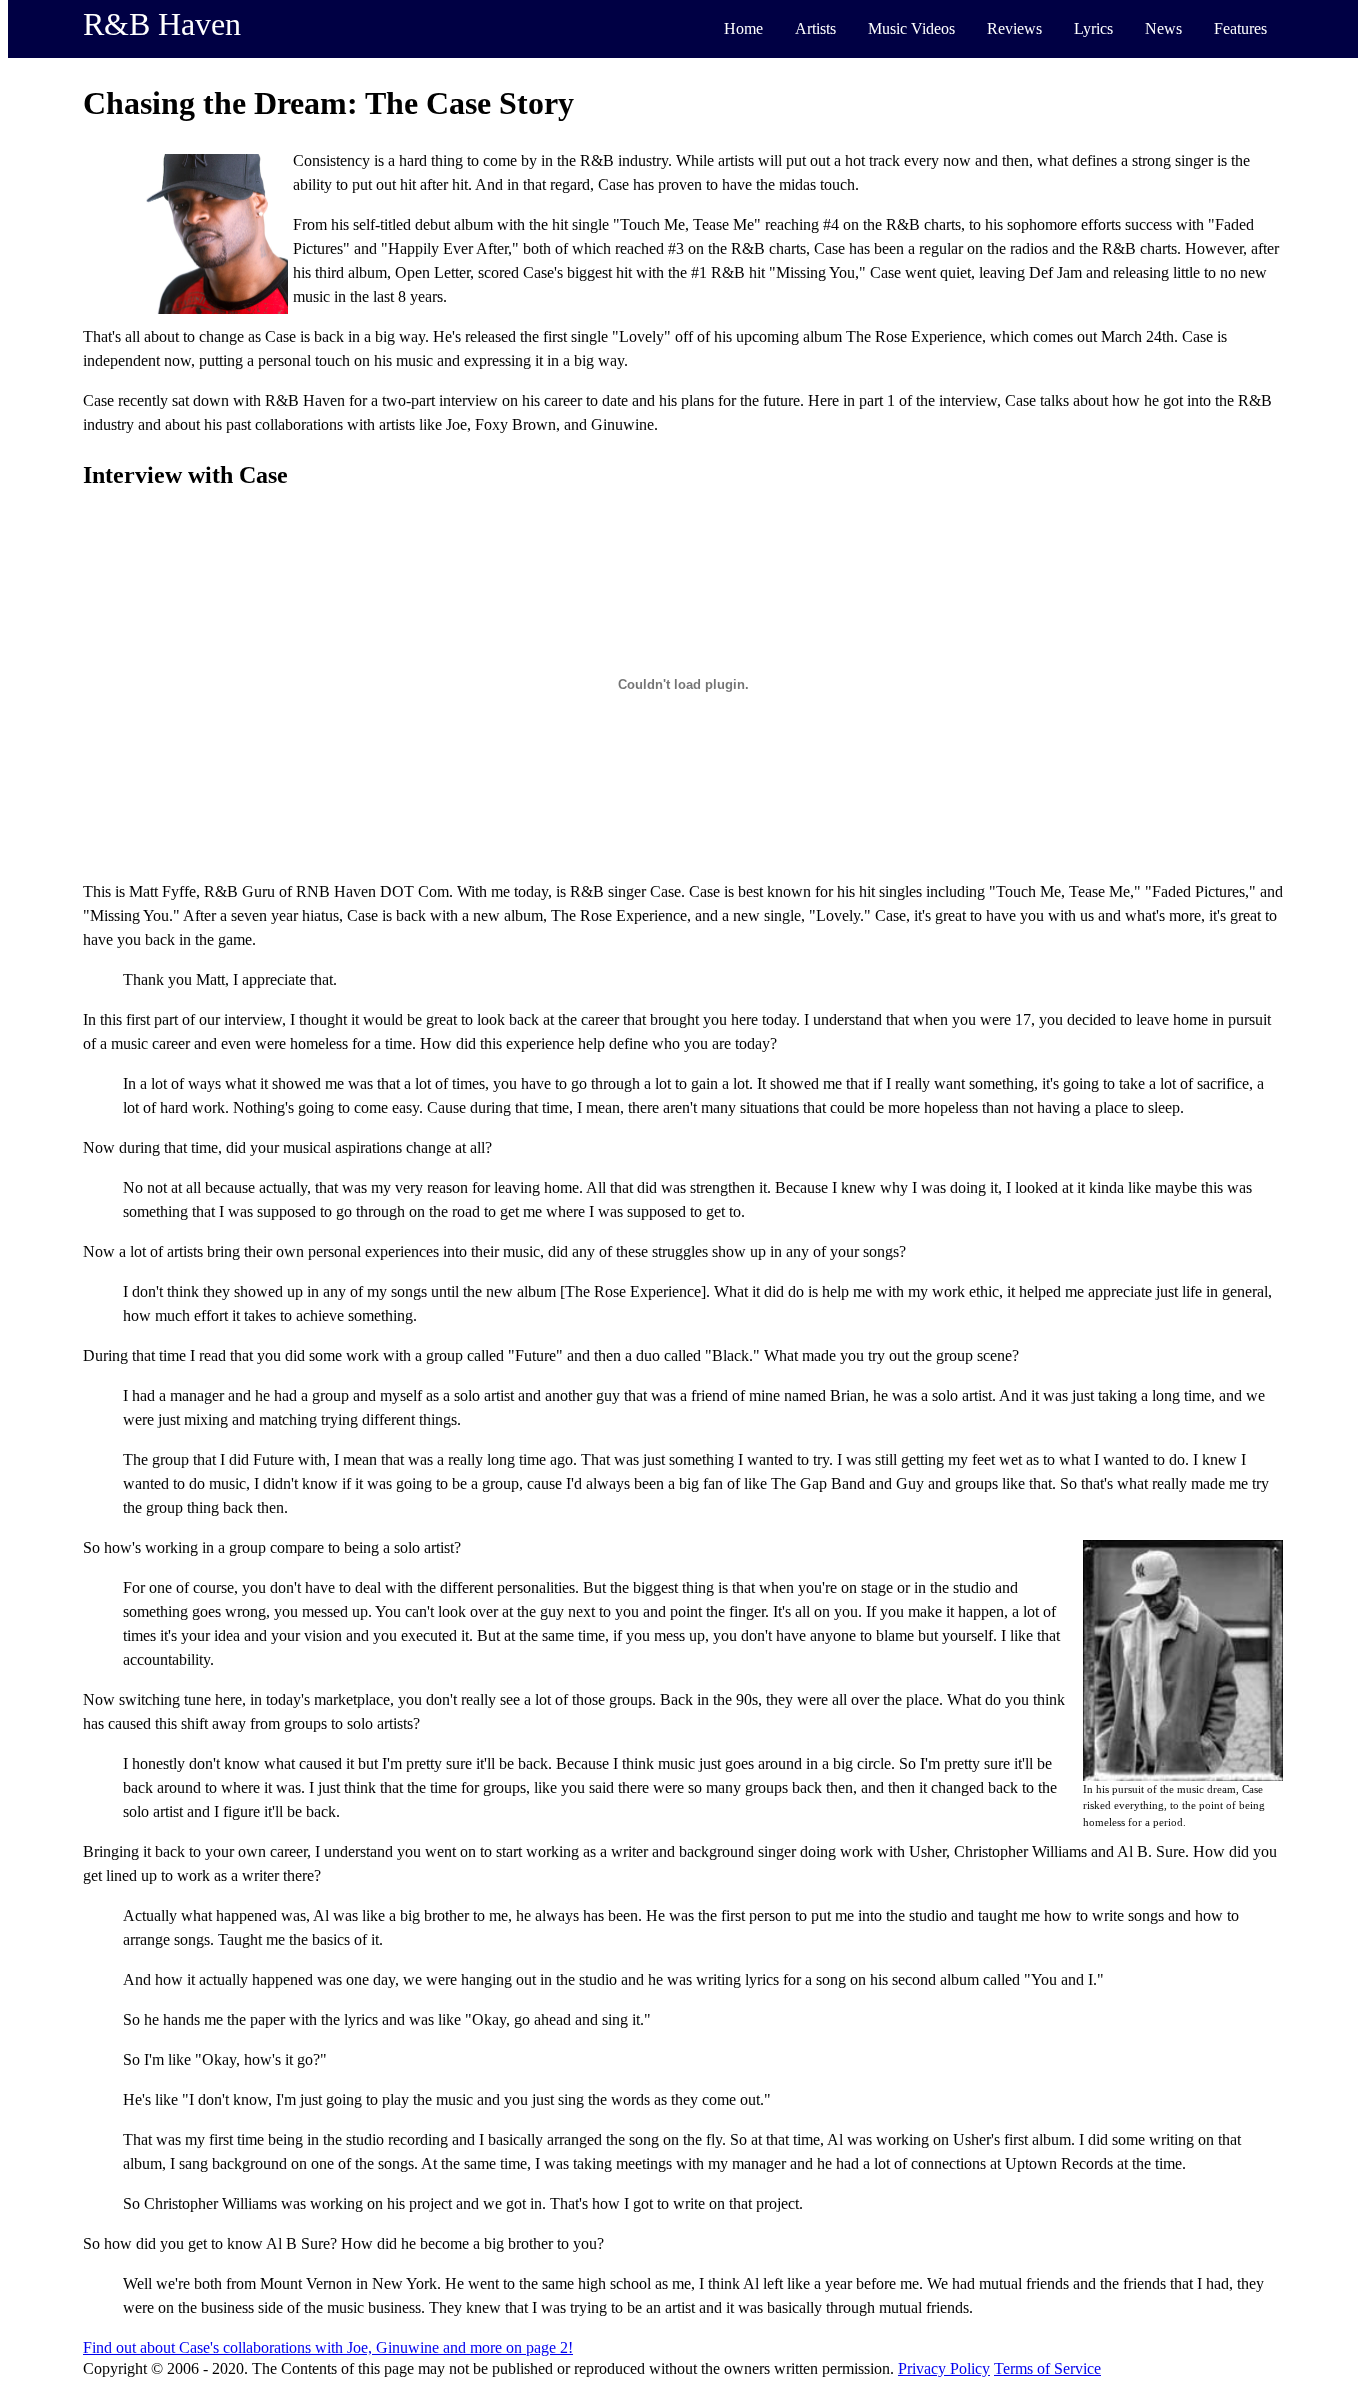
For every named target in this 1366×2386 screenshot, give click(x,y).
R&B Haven (162, 24)
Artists (815, 28)
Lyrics (1093, 28)
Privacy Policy (944, 2368)
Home (743, 28)
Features (1240, 28)
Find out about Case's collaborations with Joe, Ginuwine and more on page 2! (328, 2347)
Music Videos (911, 28)
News (1163, 28)
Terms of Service (1047, 2368)
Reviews (1014, 28)
